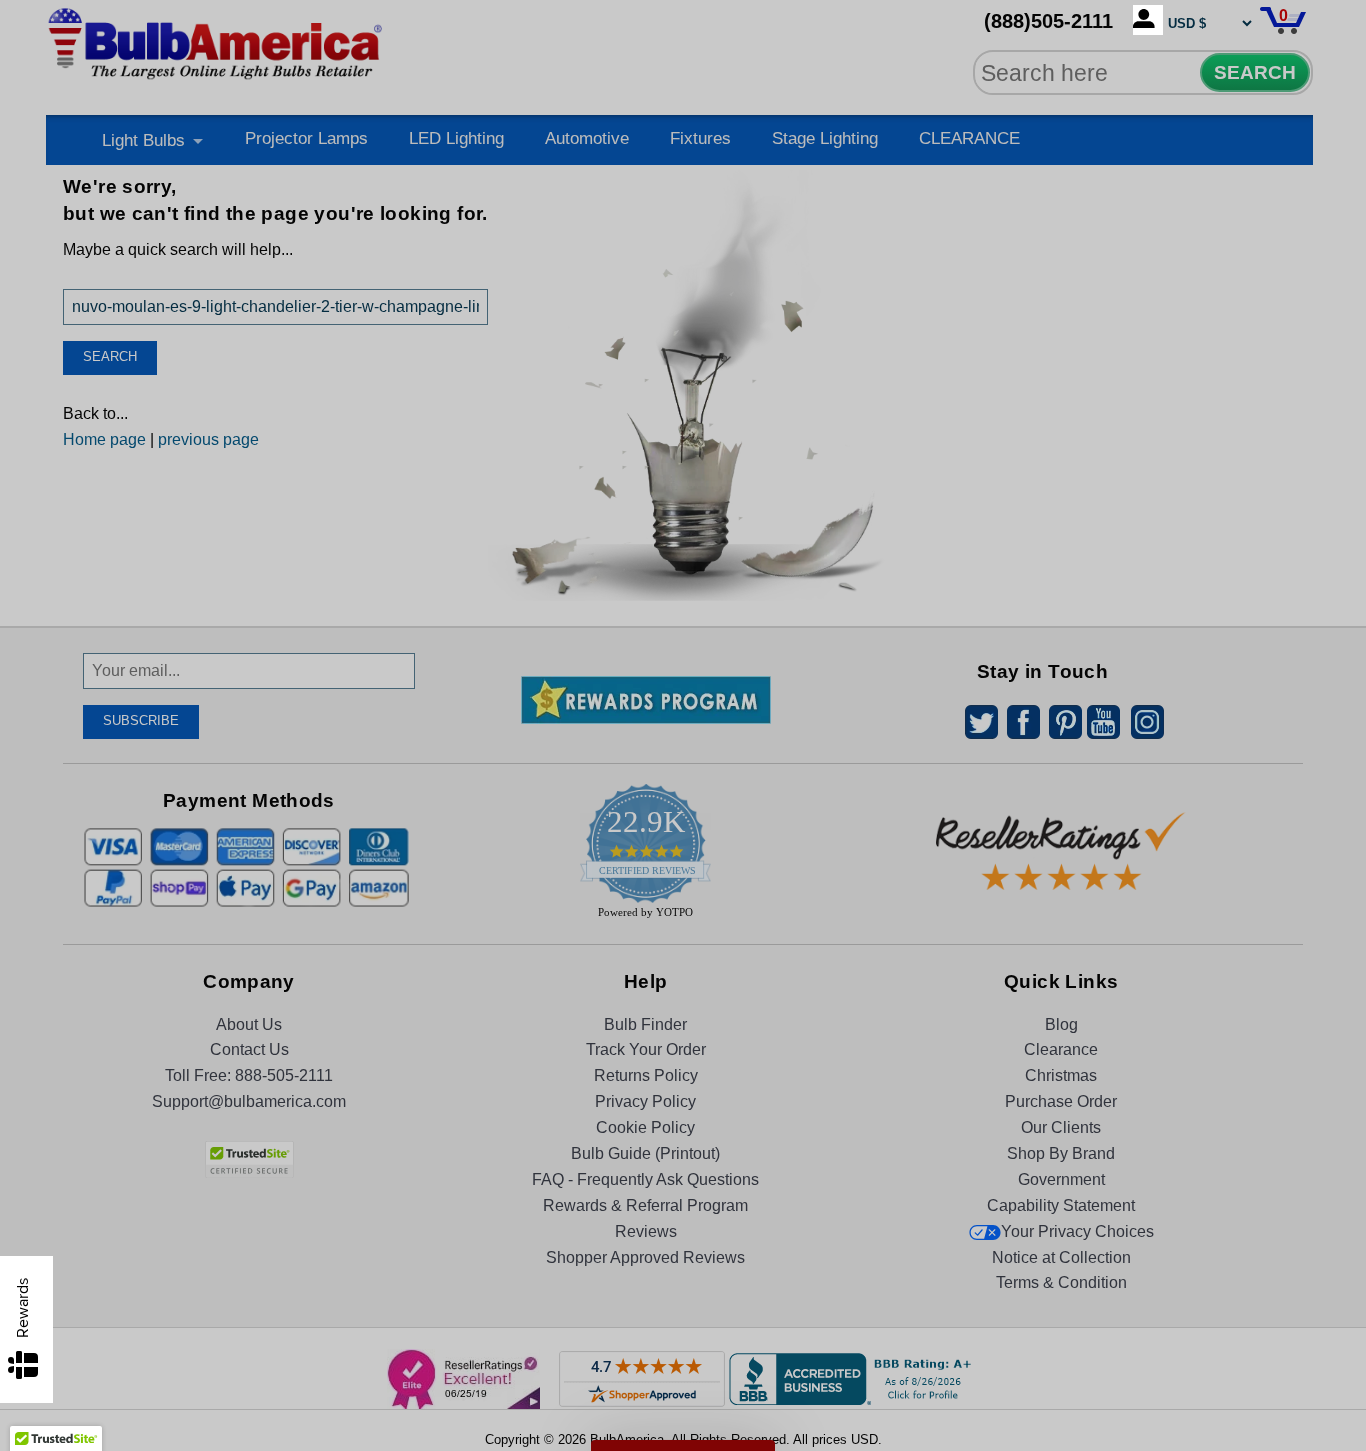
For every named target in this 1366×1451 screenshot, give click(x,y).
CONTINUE (683, 891)
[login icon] (1148, 20)
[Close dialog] (890, 505)
